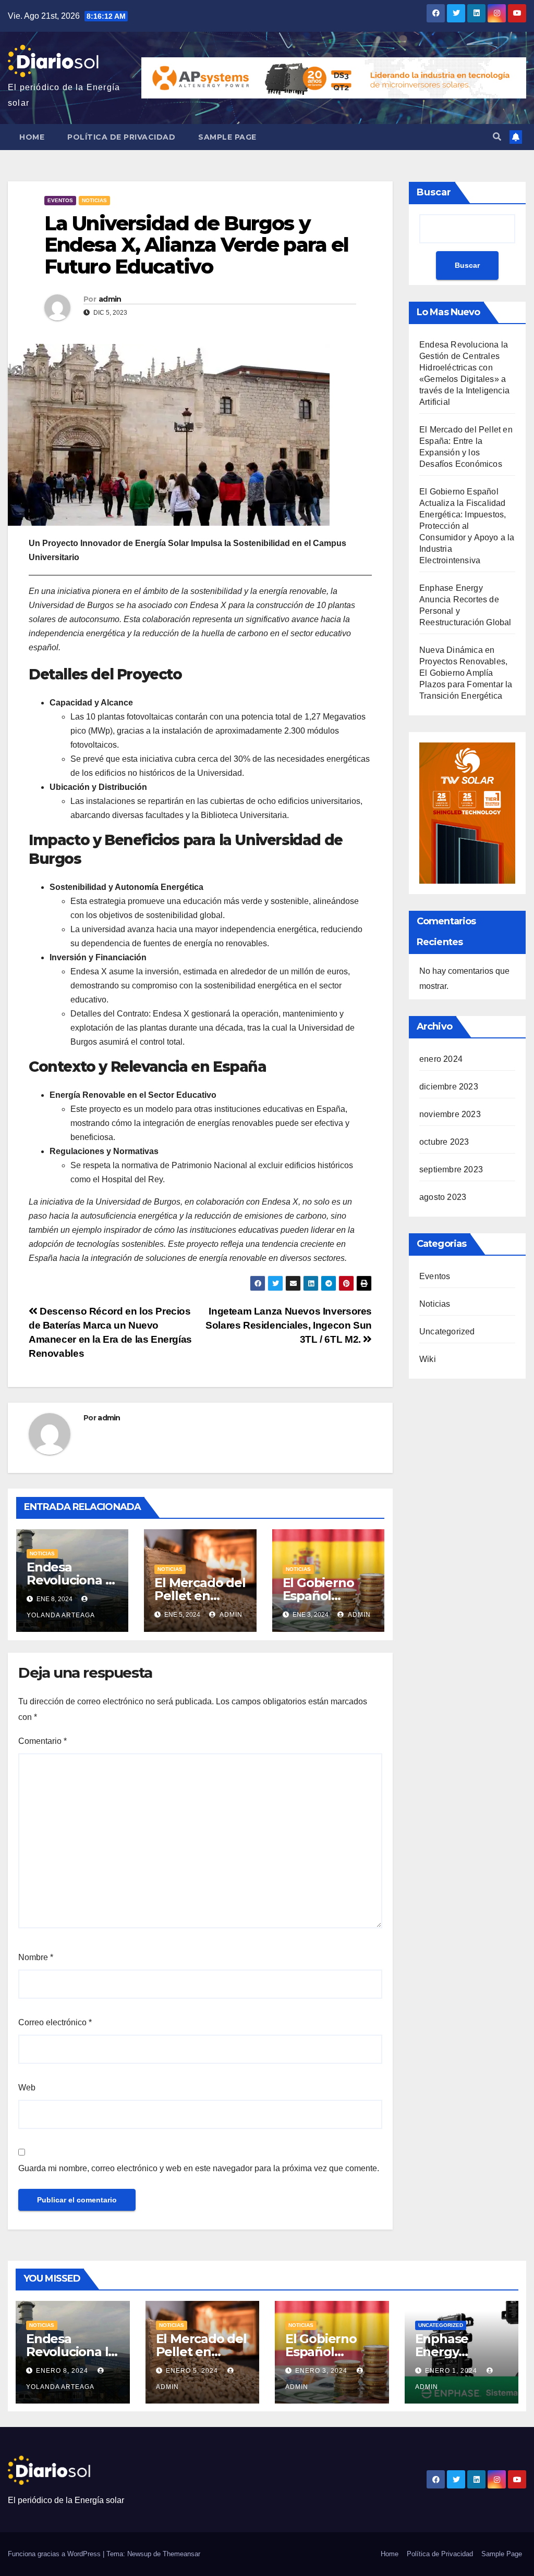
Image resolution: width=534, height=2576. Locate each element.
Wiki (428, 1359)
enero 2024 (441, 1059)
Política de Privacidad (121, 137)
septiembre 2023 (451, 1169)
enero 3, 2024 (322, 2371)
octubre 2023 (444, 1142)
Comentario (43, 1741)
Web (27, 2088)
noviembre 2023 (450, 1114)
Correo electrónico (55, 2022)
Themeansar (181, 2554)
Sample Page (227, 137)
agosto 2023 (443, 1197)
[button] (497, 137)
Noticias (94, 200)
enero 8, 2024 (63, 2371)
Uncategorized (447, 1332)
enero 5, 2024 (193, 2371)
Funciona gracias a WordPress (55, 2554)
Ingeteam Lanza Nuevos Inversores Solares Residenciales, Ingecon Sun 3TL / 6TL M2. (289, 1325)
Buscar (434, 192)
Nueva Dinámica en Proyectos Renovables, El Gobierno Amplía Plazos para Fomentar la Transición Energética (466, 673)
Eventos (60, 200)
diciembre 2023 (449, 1087)
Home (32, 137)
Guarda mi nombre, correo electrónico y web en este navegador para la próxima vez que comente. (199, 2168)
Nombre (36, 1957)
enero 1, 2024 (452, 2371)
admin (110, 299)
